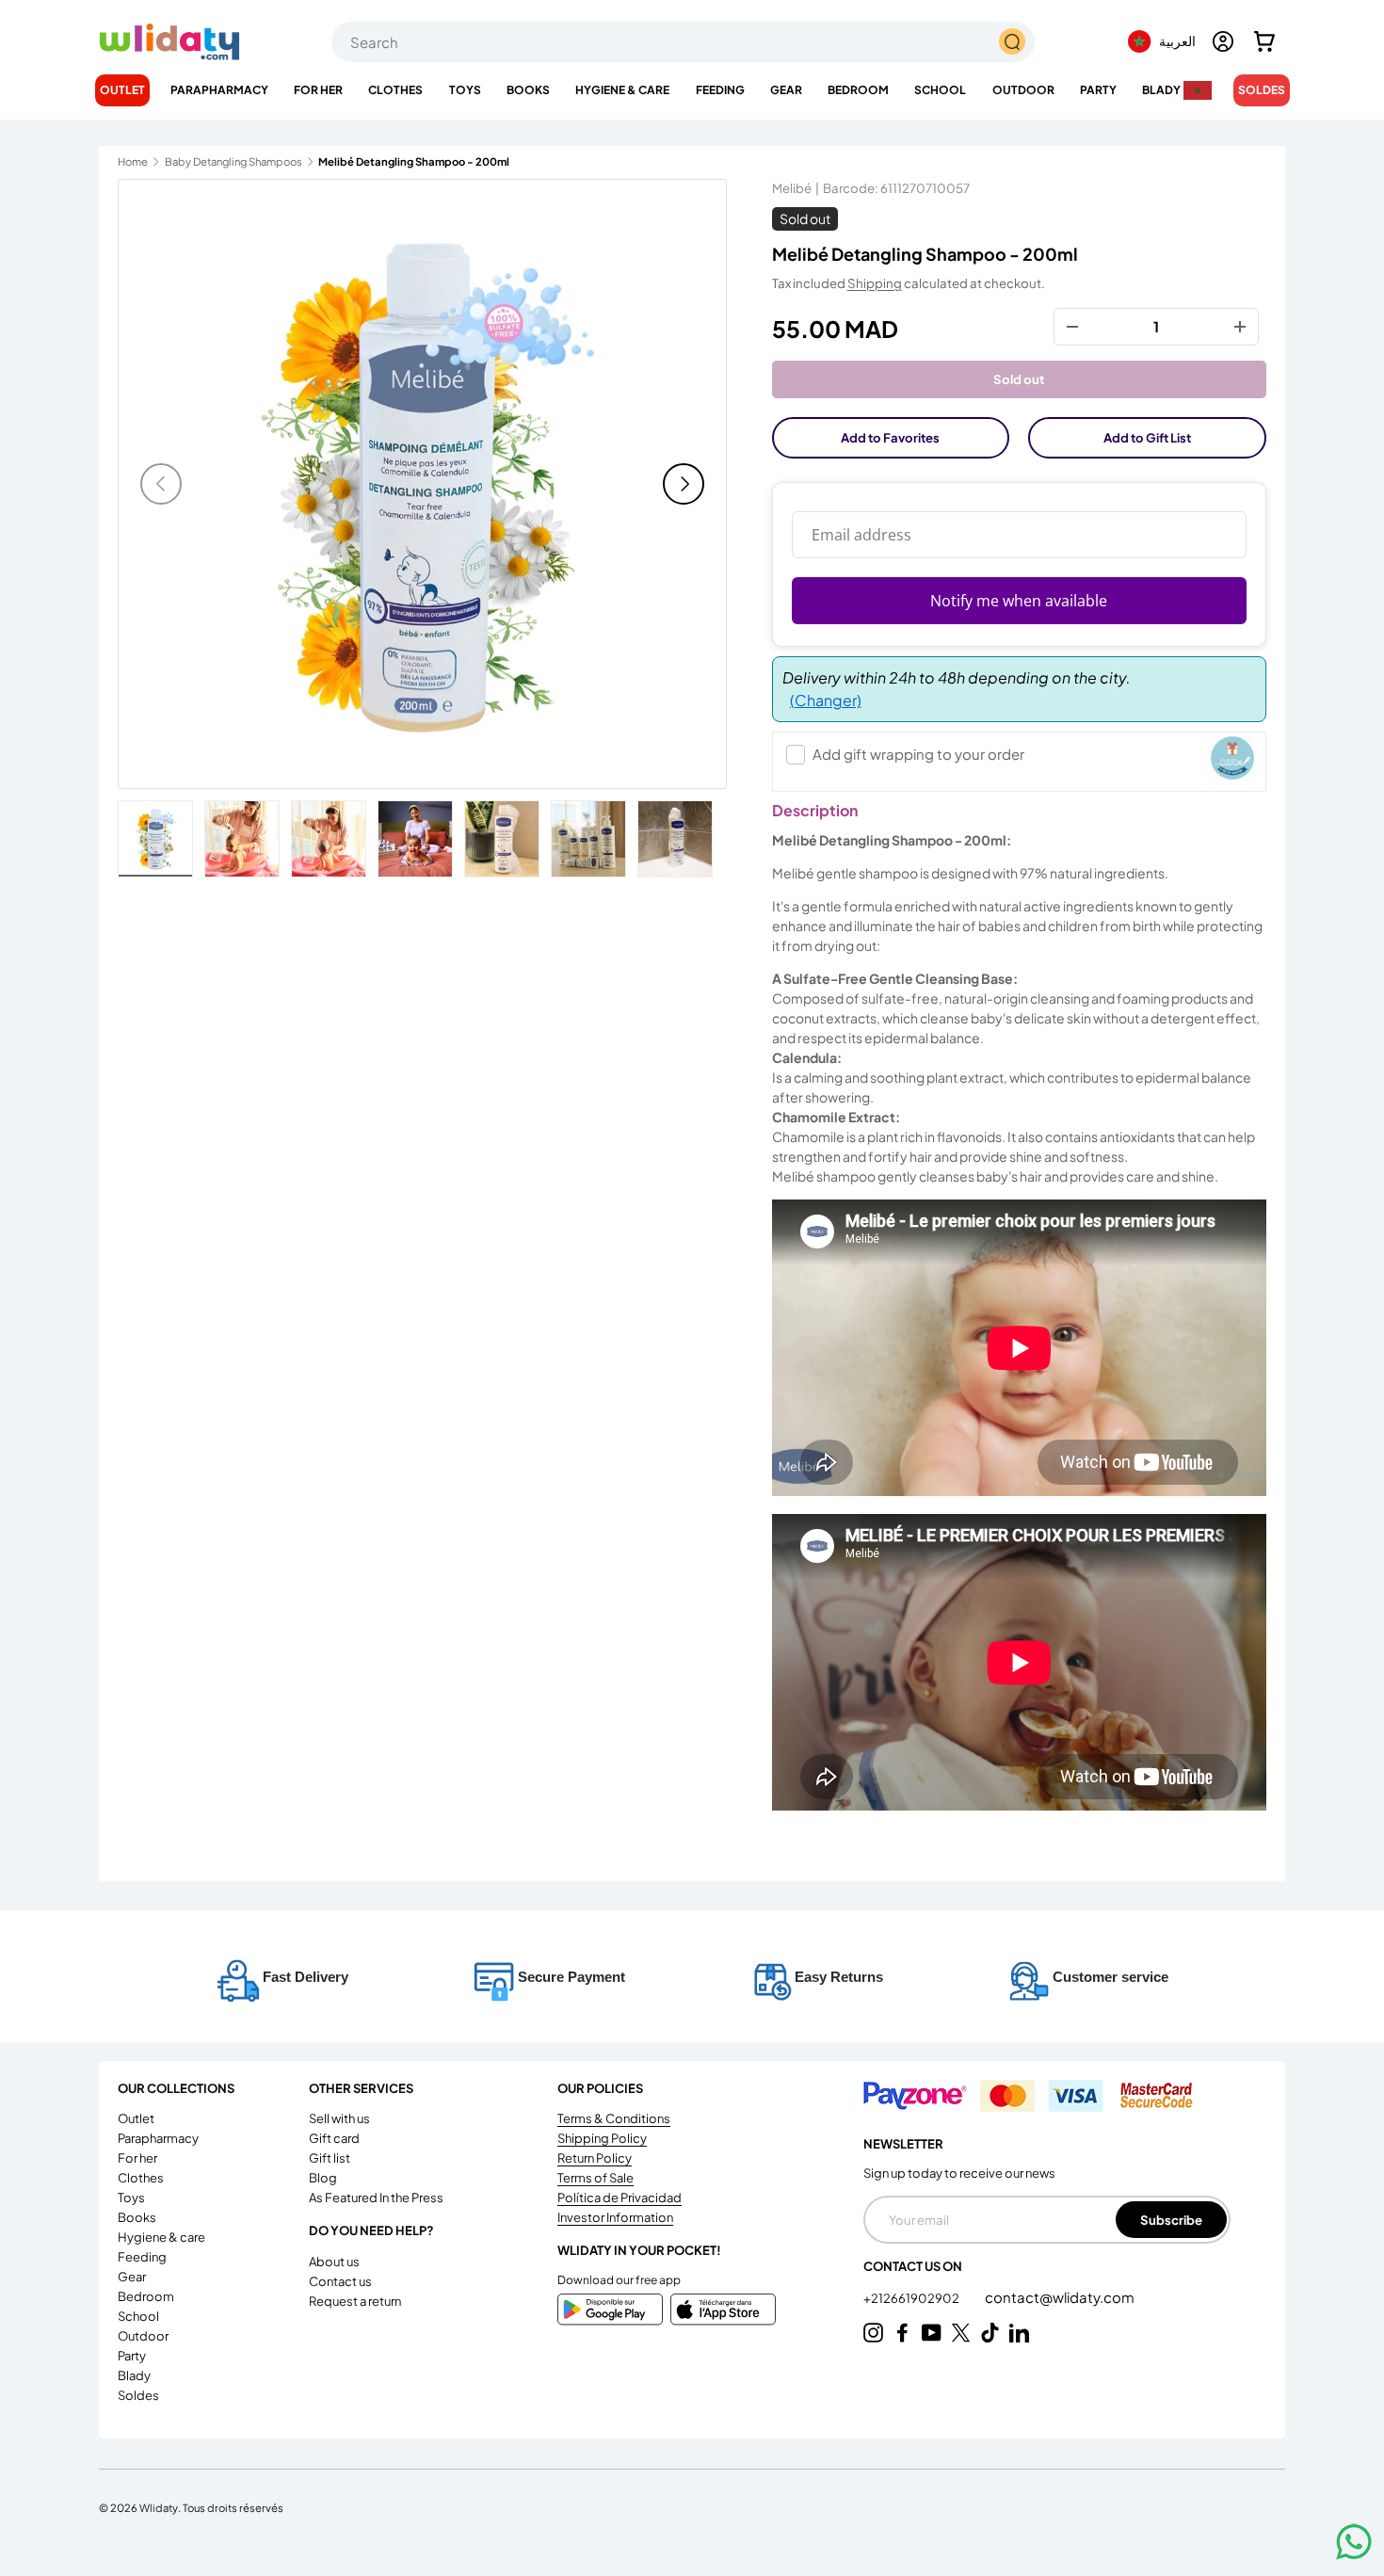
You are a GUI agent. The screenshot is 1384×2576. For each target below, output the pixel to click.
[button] (1264, 41)
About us (334, 2262)
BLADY (1161, 90)
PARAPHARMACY (219, 90)
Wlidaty (159, 2507)
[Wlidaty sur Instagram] (873, 2333)
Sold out (1019, 379)
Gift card (334, 2138)
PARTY (1098, 90)
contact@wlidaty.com (1060, 2297)
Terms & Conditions (614, 2118)
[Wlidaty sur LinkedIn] (1019, 2333)
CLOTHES (395, 90)
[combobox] (683, 42)
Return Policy (595, 2158)
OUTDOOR (1023, 90)
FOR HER (318, 90)
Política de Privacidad (620, 2198)
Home (133, 161)
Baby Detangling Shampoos (233, 161)
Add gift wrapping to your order (918, 754)
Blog (323, 2178)
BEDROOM (858, 90)
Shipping (875, 283)
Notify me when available (1019, 601)
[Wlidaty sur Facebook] (902, 2333)
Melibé (792, 188)
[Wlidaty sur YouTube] (932, 2333)
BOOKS (528, 90)
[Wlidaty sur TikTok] (990, 2333)
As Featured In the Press (376, 2198)
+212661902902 (912, 2298)
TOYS (465, 90)
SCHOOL (940, 90)
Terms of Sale (595, 2178)
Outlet (122, 90)
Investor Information (615, 2217)
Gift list (330, 2158)
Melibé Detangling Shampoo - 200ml (414, 161)
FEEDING (720, 90)
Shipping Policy (602, 2138)
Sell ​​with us (339, 2118)
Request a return (355, 2301)
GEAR (786, 90)
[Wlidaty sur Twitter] (961, 2333)
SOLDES (1262, 90)
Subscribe (1171, 2220)
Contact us (340, 2281)
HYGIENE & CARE (622, 90)
